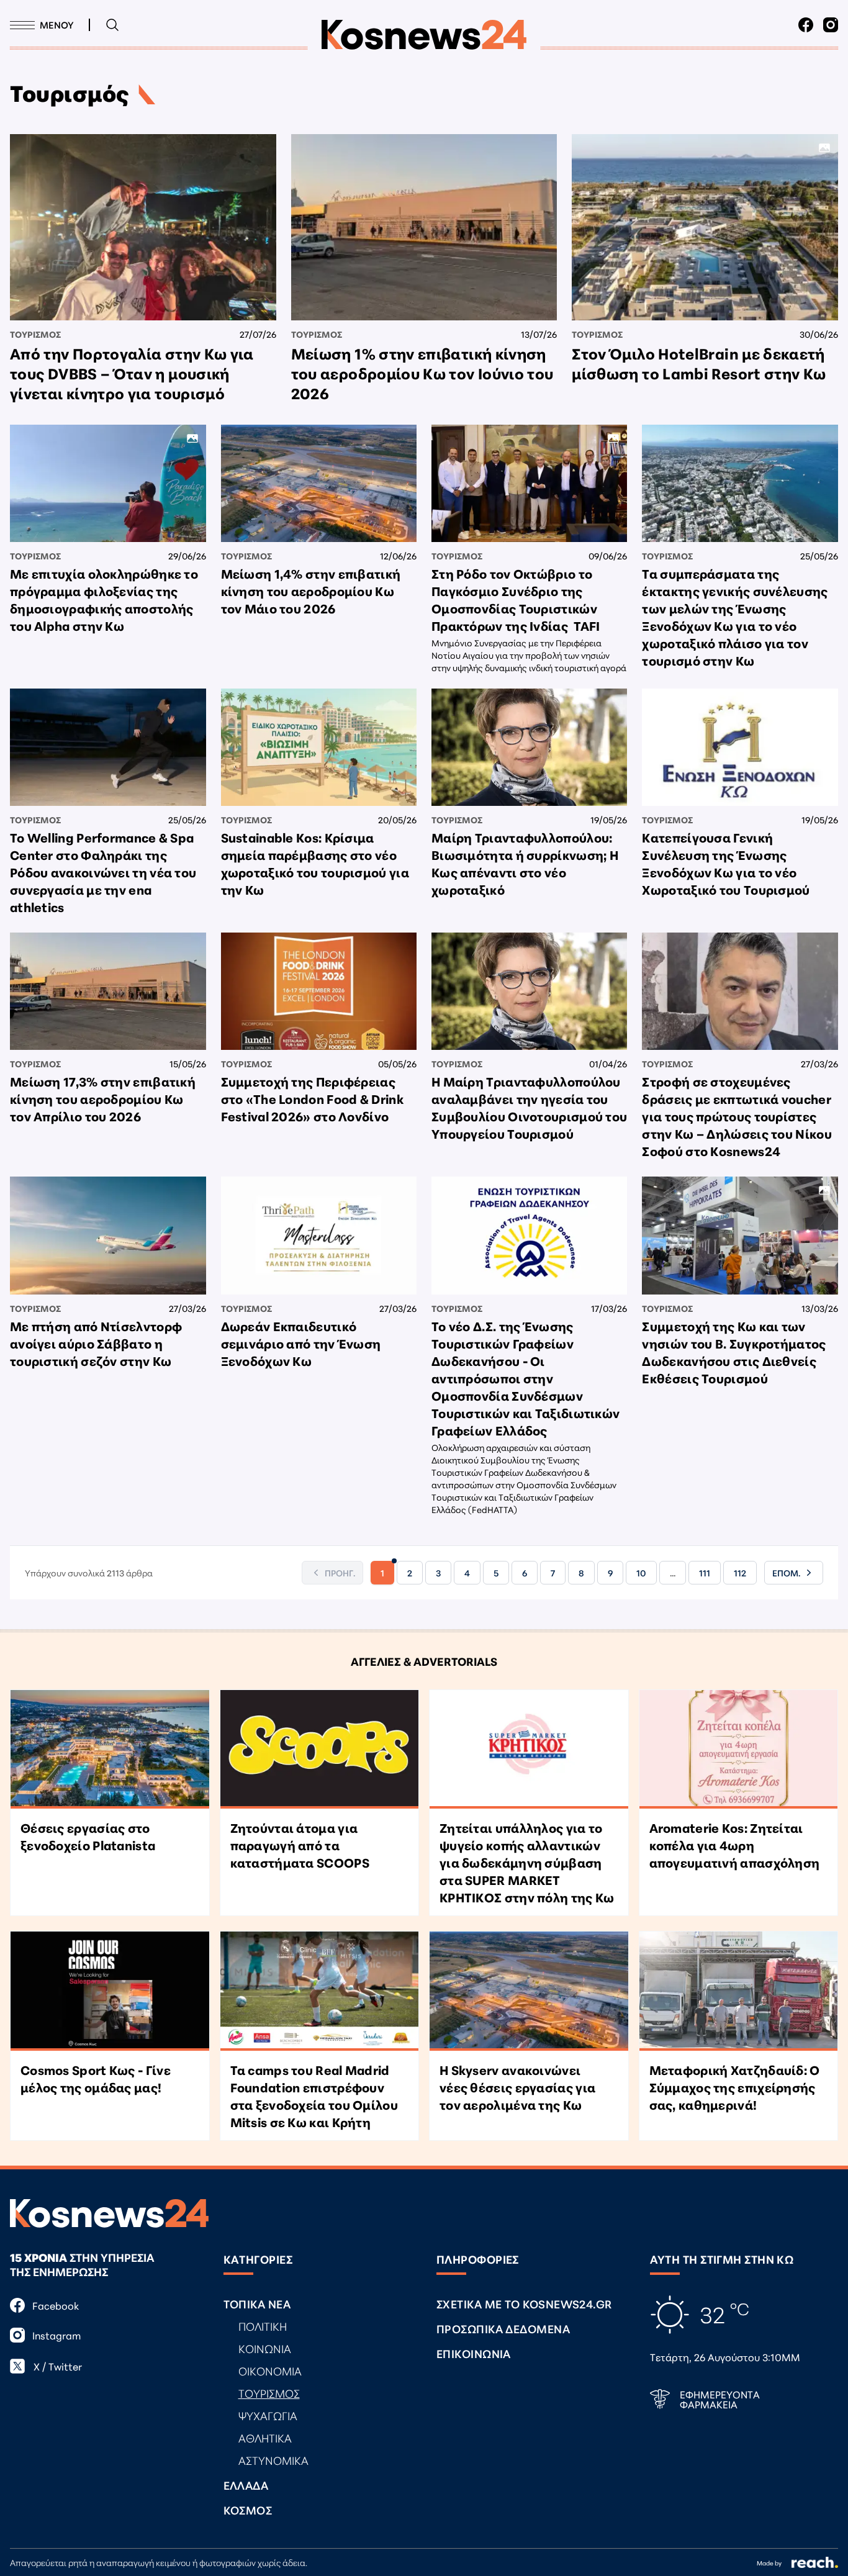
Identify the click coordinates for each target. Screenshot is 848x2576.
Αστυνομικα (273, 2460)
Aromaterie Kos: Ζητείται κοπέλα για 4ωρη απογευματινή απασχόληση (735, 1845)
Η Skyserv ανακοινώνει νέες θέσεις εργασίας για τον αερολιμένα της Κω (517, 2087)
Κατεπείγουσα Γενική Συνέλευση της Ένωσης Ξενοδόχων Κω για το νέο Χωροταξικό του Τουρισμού (726, 863)
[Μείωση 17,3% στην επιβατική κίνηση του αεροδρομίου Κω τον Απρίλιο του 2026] (108, 991)
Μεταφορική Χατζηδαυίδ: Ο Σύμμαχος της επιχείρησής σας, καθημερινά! (735, 2087)
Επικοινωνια (474, 2353)
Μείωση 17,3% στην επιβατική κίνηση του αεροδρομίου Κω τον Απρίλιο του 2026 (103, 1098)
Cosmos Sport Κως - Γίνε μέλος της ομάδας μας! (96, 2078)
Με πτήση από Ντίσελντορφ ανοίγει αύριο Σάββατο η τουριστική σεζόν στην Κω (96, 1343)
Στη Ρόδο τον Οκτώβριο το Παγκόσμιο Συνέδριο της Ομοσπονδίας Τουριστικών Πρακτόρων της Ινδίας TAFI (516, 599)
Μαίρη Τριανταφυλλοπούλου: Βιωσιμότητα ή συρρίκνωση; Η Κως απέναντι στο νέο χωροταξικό (525, 863)
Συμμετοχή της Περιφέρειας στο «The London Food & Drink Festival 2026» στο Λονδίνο (312, 1098)
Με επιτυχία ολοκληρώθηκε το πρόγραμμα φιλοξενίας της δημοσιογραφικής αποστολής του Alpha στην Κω (104, 599)
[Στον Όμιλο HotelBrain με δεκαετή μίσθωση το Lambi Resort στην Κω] (705, 227)
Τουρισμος (35, 334)
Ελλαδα (246, 2485)
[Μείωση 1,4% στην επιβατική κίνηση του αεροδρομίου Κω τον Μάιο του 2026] (319, 483)
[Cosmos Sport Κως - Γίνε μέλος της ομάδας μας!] (110, 1991)
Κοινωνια (265, 2348)
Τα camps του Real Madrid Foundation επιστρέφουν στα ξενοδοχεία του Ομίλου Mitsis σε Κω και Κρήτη (314, 2095)
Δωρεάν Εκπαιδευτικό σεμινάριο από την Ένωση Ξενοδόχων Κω (301, 1343)
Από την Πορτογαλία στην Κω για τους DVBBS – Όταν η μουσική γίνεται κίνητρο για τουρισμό (132, 373)
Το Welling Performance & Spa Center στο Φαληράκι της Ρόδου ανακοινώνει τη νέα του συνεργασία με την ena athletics (103, 872)
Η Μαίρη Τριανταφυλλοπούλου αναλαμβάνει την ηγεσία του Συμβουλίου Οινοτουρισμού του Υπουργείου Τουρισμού (529, 1107)
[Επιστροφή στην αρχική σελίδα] (424, 35)
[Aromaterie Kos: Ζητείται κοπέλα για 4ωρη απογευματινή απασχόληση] (739, 1750)
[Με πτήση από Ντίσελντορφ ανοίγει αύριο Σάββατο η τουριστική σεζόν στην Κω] (108, 1235)
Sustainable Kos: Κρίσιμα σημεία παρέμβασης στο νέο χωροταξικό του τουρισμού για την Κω (315, 863)
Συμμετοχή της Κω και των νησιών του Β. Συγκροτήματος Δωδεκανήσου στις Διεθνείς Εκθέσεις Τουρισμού (734, 1352)
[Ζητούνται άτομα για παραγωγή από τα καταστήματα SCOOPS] (320, 1750)
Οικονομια (270, 2370)
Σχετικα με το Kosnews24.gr (524, 2303)
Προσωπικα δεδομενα (503, 2328)
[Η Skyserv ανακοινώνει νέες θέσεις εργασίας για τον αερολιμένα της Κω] (529, 1991)
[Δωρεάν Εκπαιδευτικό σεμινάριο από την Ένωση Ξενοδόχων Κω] (319, 1235)
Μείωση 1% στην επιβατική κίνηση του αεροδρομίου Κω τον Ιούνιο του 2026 (422, 373)
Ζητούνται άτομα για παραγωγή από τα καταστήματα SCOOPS (300, 1845)
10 (641, 1573)
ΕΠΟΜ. (786, 1573)
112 (740, 1573)
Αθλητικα (265, 2438)
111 (705, 1573)
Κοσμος (248, 2510)
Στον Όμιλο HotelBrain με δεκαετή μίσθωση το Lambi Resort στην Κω (699, 363)
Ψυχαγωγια (268, 2415)
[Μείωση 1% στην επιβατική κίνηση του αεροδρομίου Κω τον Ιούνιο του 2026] (424, 227)
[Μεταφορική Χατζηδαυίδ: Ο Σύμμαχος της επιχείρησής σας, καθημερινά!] (739, 1991)
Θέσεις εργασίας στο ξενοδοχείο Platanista (88, 1836)
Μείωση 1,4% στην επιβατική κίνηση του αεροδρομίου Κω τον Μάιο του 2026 (311, 590)
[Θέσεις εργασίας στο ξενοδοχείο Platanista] (110, 1750)
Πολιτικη (263, 2326)
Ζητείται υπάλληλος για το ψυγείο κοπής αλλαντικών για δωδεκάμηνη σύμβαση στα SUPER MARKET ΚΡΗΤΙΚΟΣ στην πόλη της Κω (527, 1862)
